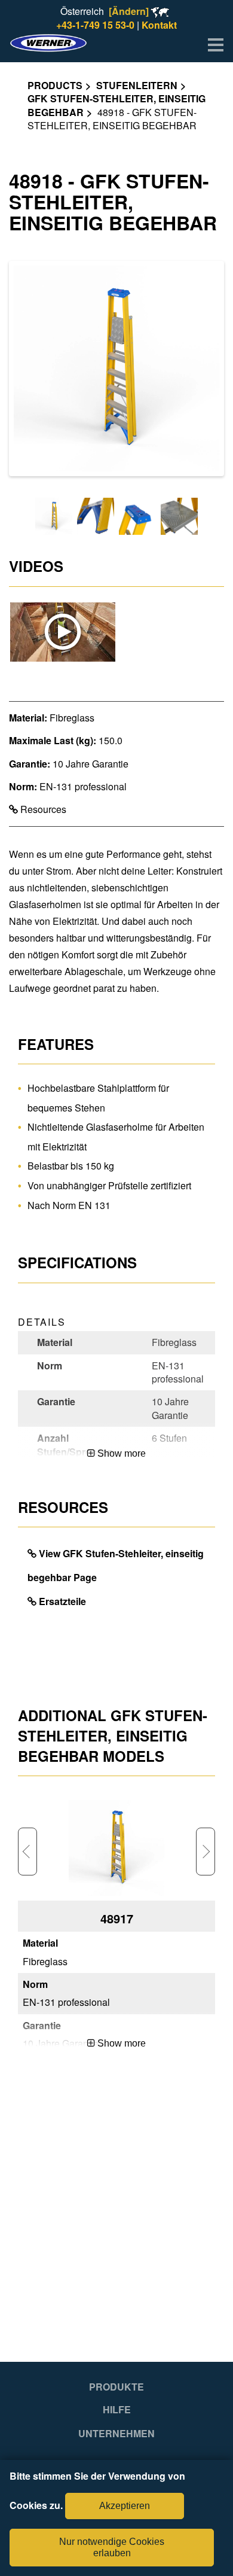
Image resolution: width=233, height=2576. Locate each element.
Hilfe (117, 2410)
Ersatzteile (62, 1601)
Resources (42, 809)
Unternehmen (116, 2434)
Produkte (116, 2387)
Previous (27, 1852)
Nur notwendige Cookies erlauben (112, 2547)
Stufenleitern (137, 85)
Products (55, 85)
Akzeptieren (125, 2506)
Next (206, 1852)
